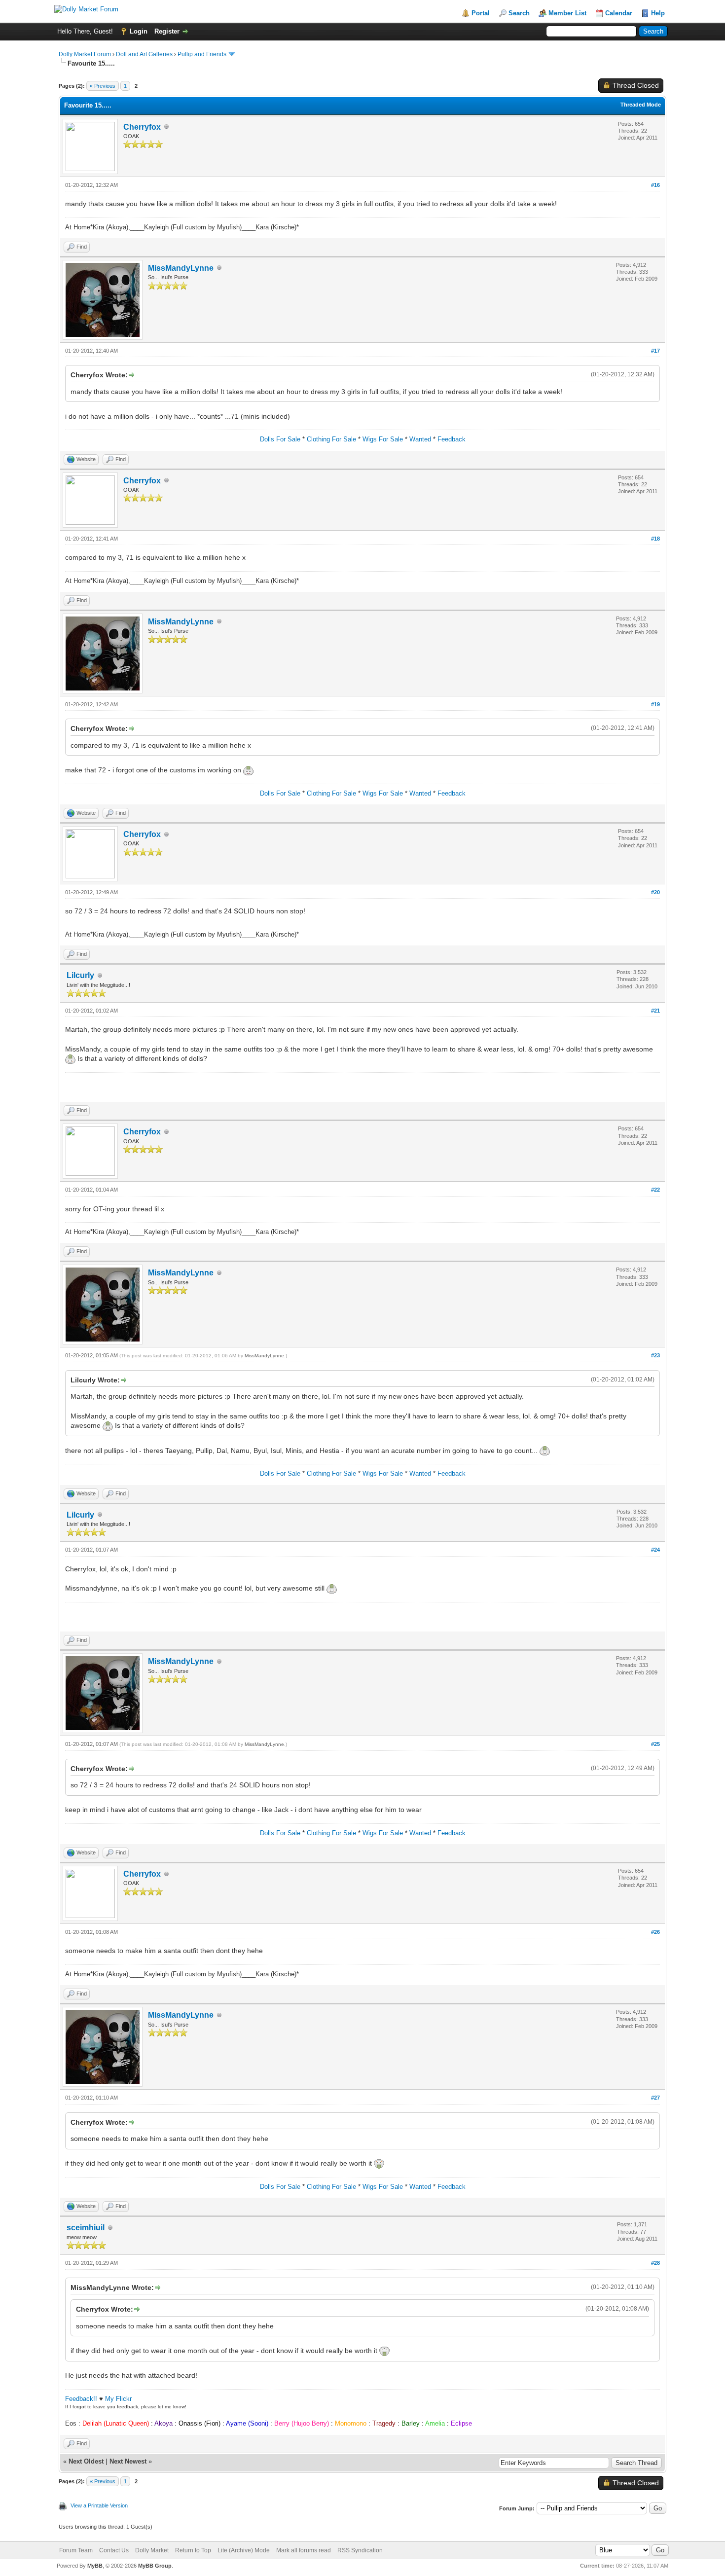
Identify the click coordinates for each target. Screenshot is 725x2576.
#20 (655, 892)
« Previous (103, 86)
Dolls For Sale (280, 439)
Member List (567, 13)
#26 (655, 1932)
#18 (655, 539)
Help (658, 13)
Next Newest (128, 2461)
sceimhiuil (86, 2228)
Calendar (619, 13)
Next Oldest (86, 2461)
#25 (655, 1744)
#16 (655, 185)
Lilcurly (80, 975)
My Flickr (118, 2399)
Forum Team (76, 2550)
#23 (655, 1355)
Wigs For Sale (383, 439)
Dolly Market (152, 2550)
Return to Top (193, 2550)
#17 (655, 351)
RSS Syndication (360, 2550)
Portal (481, 13)
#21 (655, 1011)
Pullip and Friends (203, 54)
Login (139, 31)
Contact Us (114, 2550)
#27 (655, 2098)
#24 (655, 1550)
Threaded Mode (641, 105)
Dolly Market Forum (85, 54)
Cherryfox (142, 127)
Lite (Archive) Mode (244, 2550)
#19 (655, 704)
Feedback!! (81, 2399)
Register (167, 31)
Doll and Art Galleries (144, 54)
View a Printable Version (99, 2505)
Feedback (452, 439)
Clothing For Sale (331, 439)
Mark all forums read (304, 2550)
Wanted (420, 439)
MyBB (95, 2566)
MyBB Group (155, 2566)
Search (519, 13)
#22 (655, 1190)
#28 (655, 2263)
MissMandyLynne (181, 268)
